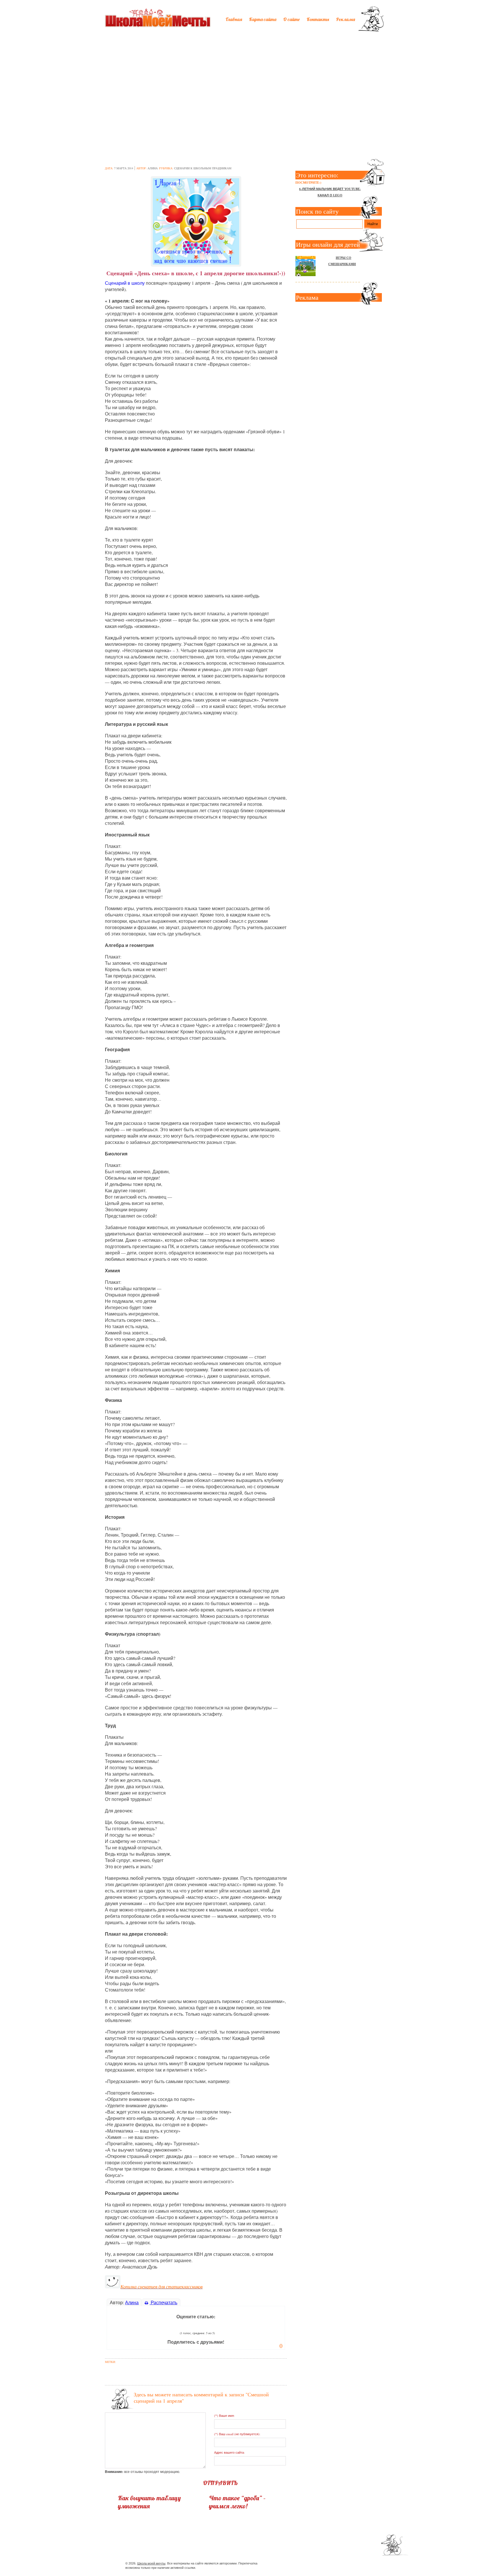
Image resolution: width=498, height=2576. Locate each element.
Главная (234, 19)
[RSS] (348, 2564)
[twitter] (327, 2564)
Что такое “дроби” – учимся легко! (237, 2502)
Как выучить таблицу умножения (149, 2502)
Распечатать (163, 2302)
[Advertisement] (249, 80)
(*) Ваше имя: (224, 2415)
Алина (153, 168)
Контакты (318, 19)
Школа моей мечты (151, 2563)
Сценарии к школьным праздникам (203, 168)
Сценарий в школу (125, 283)
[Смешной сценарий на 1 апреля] (196, 220)
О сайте (292, 19)
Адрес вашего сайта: (229, 2452)
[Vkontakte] (338, 2564)
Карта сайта (263, 19)
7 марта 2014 (124, 168)
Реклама (346, 19)
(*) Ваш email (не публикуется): (237, 2434)
